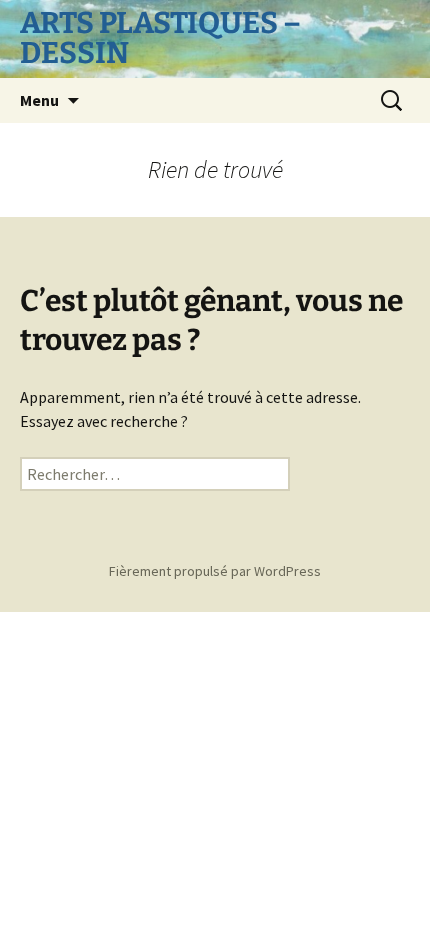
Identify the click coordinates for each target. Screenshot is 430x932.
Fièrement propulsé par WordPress (215, 571)
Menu (39, 100)
